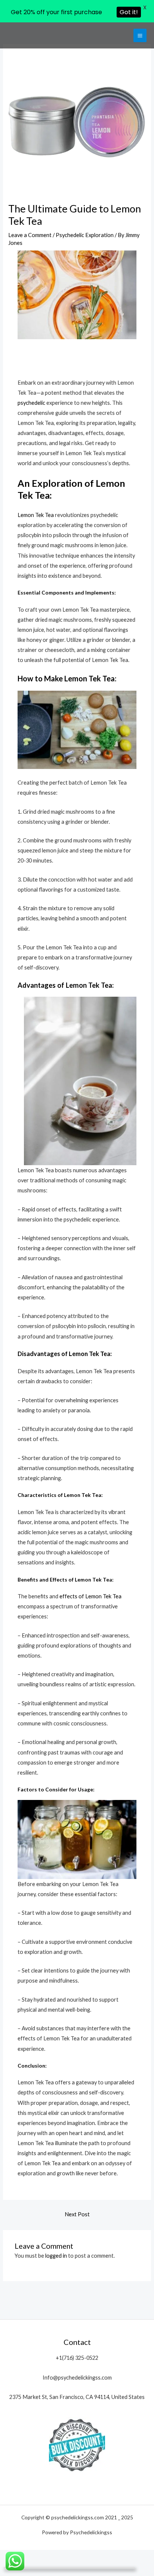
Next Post (77, 2214)
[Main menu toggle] (140, 35)
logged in (56, 2256)
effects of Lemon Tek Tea (90, 1596)
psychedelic (31, 403)
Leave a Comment (30, 235)
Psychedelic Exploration (85, 235)
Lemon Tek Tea (36, 515)
